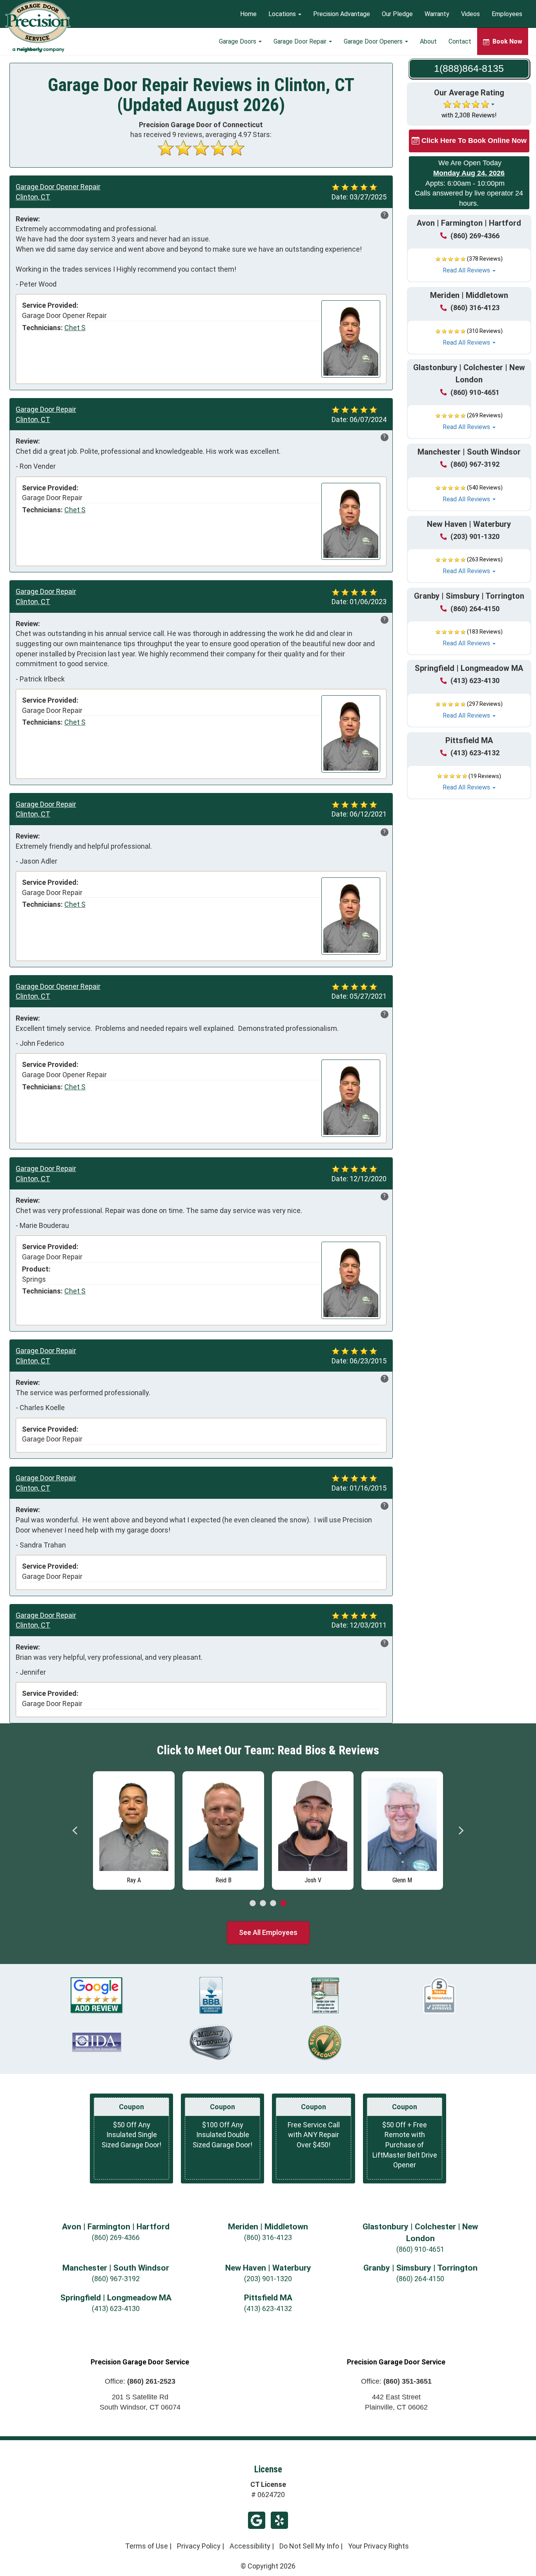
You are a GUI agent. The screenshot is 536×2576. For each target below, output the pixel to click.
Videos (470, 14)
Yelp (279, 2520)
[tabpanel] (134, 1829)
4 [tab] (283, 1904)
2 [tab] (263, 1904)
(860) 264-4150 (475, 609)
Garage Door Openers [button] (374, 41)
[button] (469, 265)
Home (248, 14)
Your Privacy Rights (378, 2546)
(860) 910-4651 (475, 392)
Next (461, 1831)
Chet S (75, 328)
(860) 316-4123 (475, 308)
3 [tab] (273, 1904)
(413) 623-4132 (475, 753)
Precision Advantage (342, 14)
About (428, 41)
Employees (507, 14)
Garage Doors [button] (238, 41)
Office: (140, 2381)
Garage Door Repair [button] (301, 41)
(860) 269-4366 (475, 236)
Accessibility (250, 2546)
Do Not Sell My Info (309, 2546)
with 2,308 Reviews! (469, 115)
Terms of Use (147, 2546)
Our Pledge (397, 14)
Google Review (257, 2520)
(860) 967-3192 (475, 464)
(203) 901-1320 (475, 536)
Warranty (437, 14)
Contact (460, 41)
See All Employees (268, 1932)
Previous (75, 1831)
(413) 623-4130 (475, 681)
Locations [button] (283, 14)
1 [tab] (253, 1904)
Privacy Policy (199, 2546)
